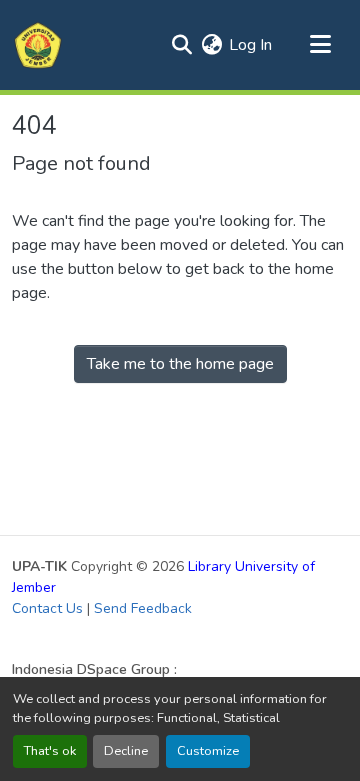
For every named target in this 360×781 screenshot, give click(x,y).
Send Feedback (143, 608)
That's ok (50, 751)
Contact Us (47, 608)
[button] (38, 45)
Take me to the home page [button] (180, 364)
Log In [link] (250, 45)
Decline (126, 751)
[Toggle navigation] (320, 45)
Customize (208, 751)
